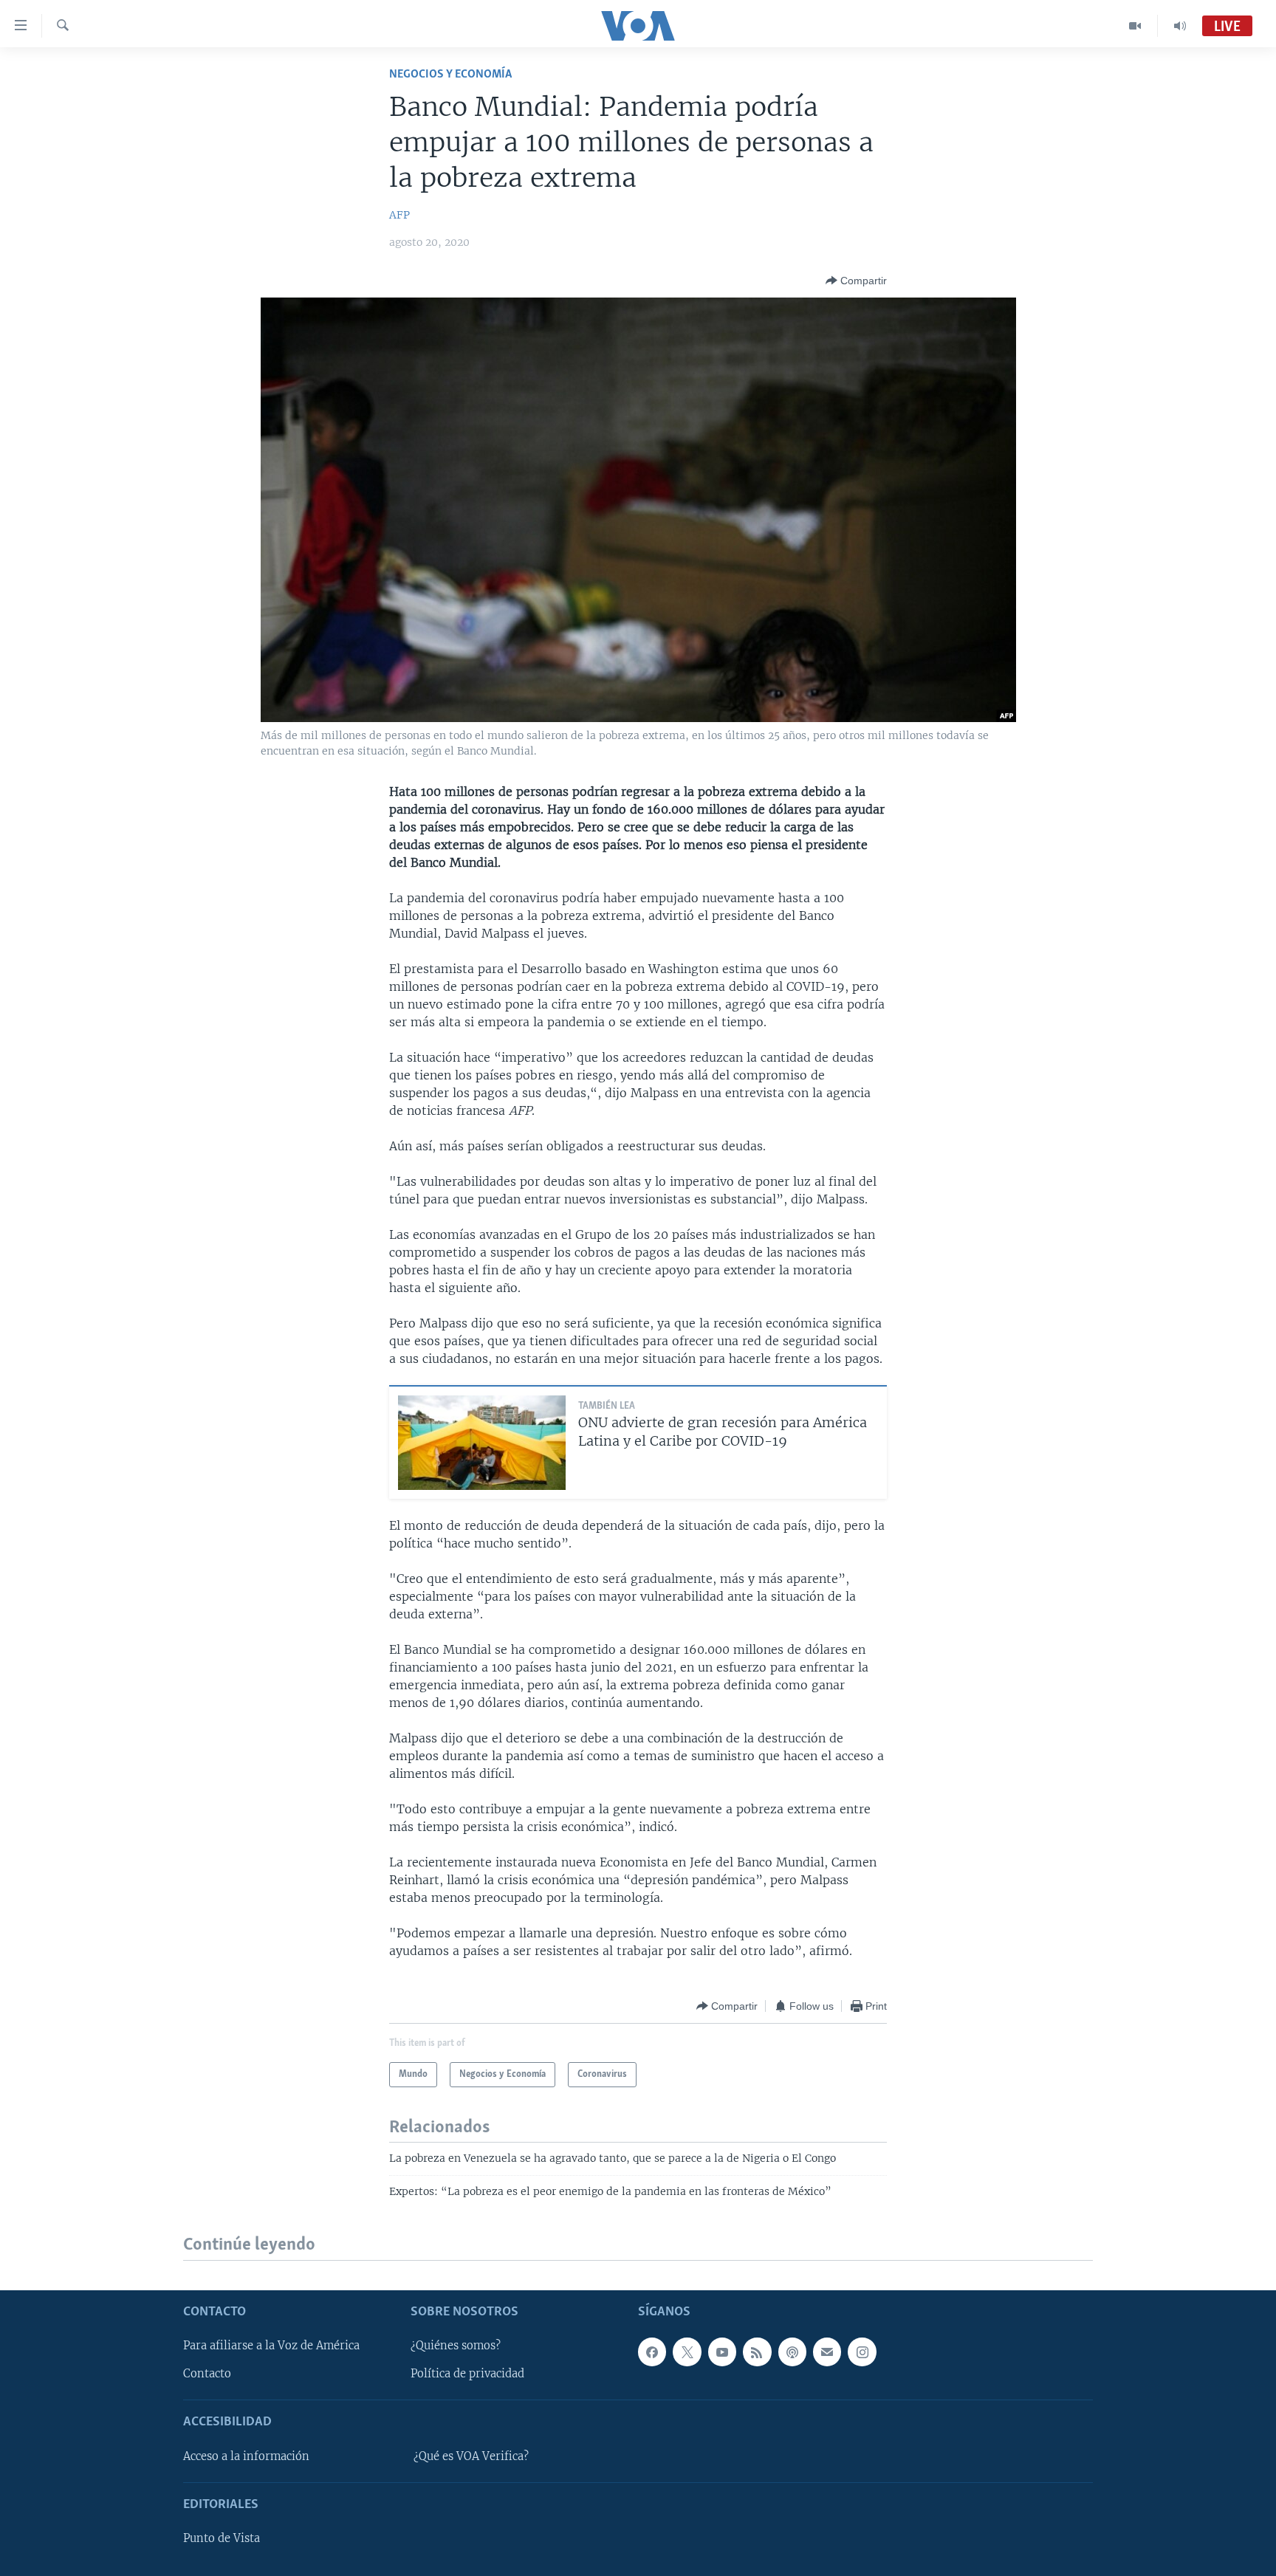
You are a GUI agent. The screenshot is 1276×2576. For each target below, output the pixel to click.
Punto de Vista (222, 2538)
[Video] (1135, 26)
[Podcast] (792, 2352)
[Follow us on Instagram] (862, 2352)
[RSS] (757, 2352)
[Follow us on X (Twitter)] (687, 2352)
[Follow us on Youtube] (722, 2352)
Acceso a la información (246, 2456)
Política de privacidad (467, 2374)
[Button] (856, 281)
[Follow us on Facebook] (652, 2352)
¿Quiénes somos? (456, 2346)
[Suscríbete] (827, 2352)
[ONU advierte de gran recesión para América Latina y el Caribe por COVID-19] (482, 1443)
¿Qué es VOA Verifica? (471, 2456)
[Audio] (1180, 26)
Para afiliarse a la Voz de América (271, 2346)
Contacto (207, 2374)
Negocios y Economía (450, 74)
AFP (399, 215)
